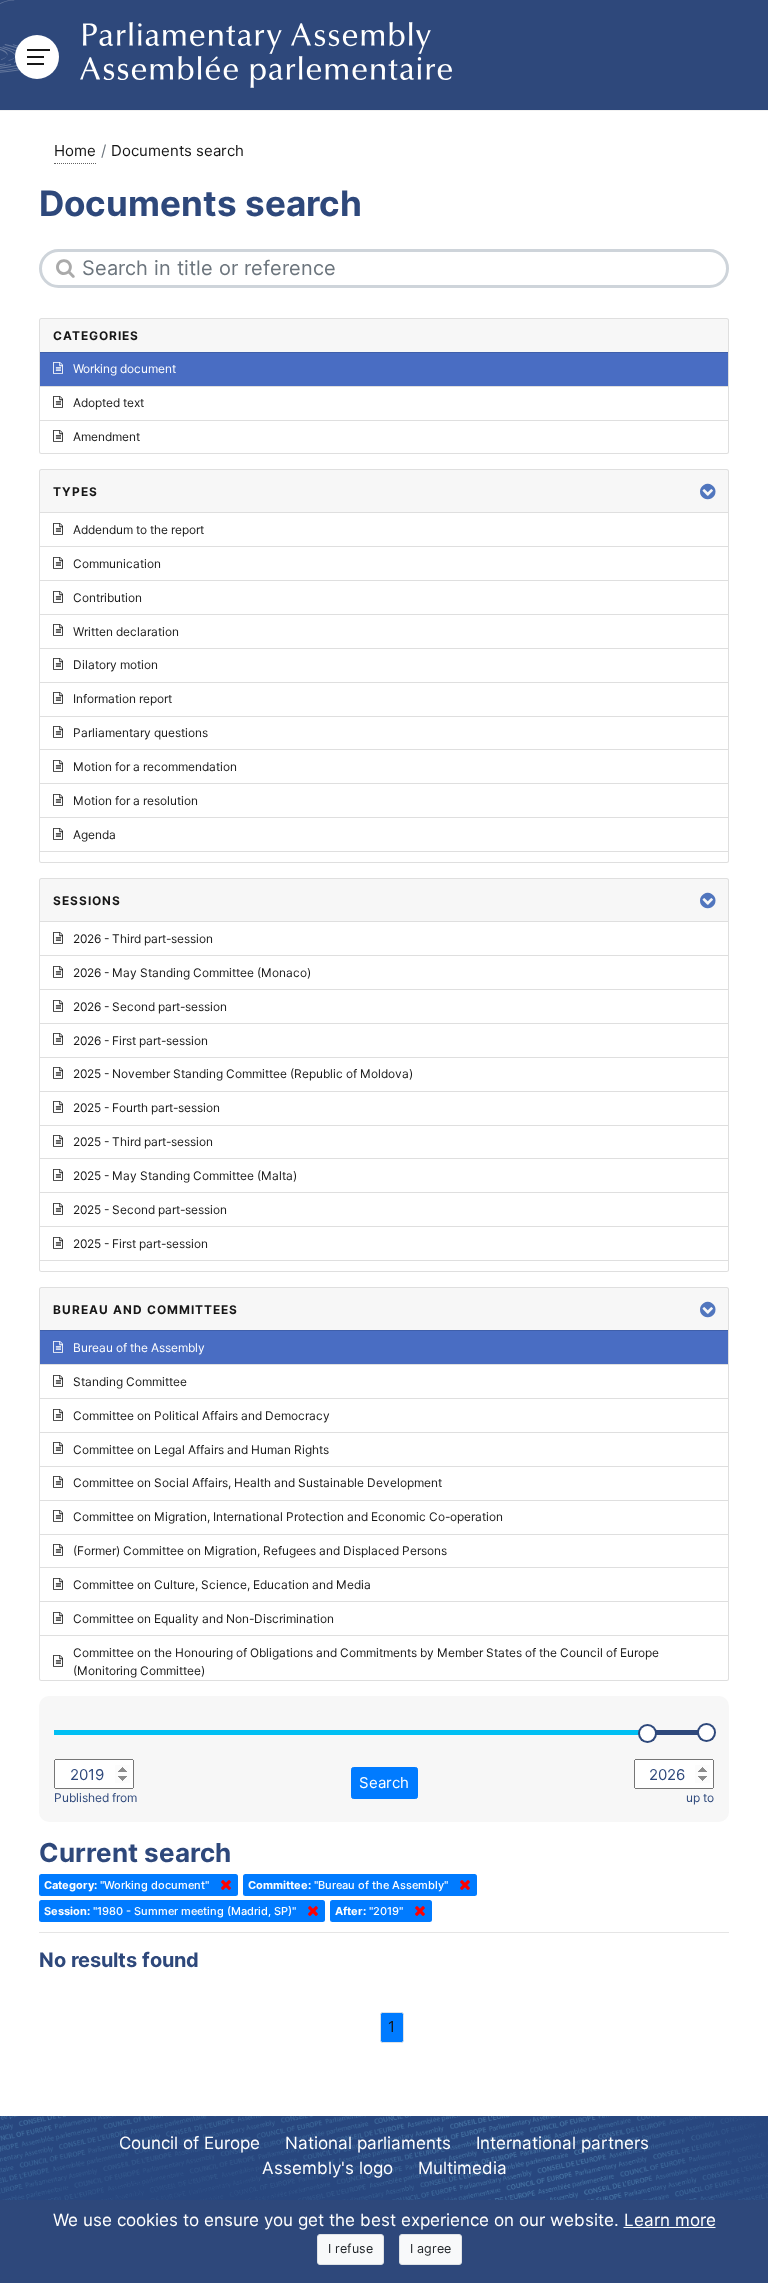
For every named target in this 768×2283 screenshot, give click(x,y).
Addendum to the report (138, 529)
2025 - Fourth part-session (146, 1107)
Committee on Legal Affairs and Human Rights (201, 1449)
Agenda (94, 834)
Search (384, 1782)
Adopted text (108, 402)
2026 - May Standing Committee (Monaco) (192, 972)
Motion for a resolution (135, 800)
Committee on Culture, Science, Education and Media (222, 1584)
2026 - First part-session (140, 1040)
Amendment (106, 436)
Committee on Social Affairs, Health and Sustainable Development (257, 1482)
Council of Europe (189, 2143)
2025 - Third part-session (143, 1141)
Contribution (107, 597)
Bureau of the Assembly (139, 1347)
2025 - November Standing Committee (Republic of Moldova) (243, 1073)
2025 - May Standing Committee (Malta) (185, 1175)
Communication (117, 563)
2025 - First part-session (140, 1243)
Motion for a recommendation (155, 766)
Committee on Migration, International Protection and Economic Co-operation (288, 1516)
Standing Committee (130, 1381)
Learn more (670, 2220)
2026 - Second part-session (150, 1006)
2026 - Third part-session (143, 938)
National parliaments (368, 2143)
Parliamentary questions (140, 732)
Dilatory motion (115, 664)
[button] (708, 491)
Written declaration (126, 631)
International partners (562, 2143)
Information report (122, 698)
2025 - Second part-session (150, 1209)
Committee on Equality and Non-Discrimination (203, 1618)
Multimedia (462, 2168)
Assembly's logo (327, 2168)
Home (75, 150)
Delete (222, 1885)
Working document (124, 368)
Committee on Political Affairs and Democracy (201, 1415)
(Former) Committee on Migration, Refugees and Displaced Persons (260, 1550)
